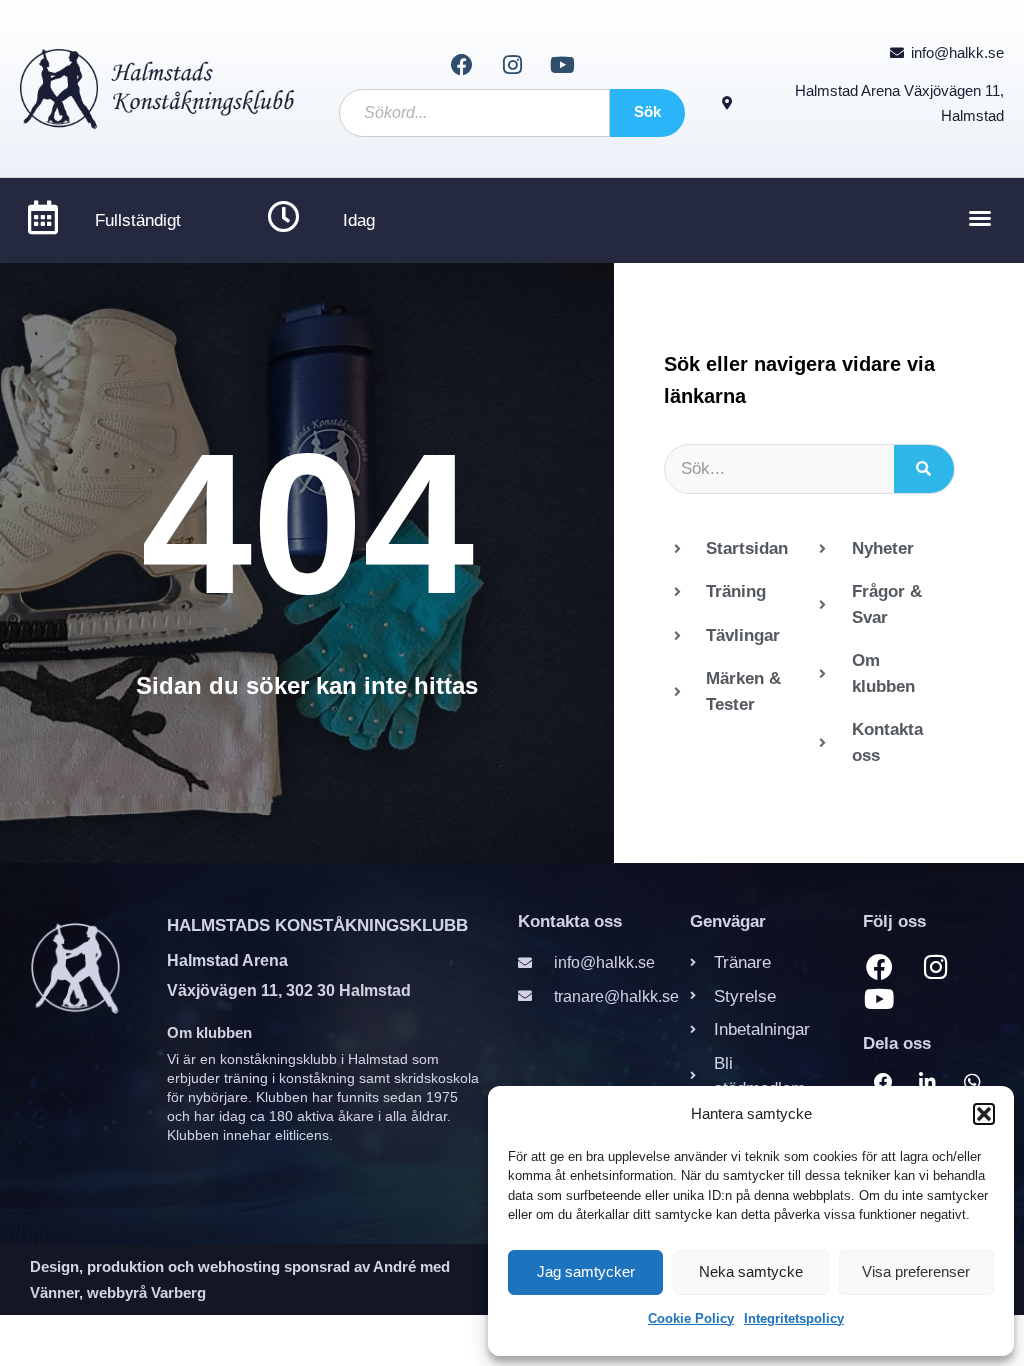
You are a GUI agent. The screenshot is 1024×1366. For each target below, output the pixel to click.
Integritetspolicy (794, 1318)
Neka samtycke (751, 1271)
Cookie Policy (691, 1318)
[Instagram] (512, 65)
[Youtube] (562, 65)
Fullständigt (138, 220)
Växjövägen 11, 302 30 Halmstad (289, 990)
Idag (359, 220)
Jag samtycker (586, 1271)
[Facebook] (461, 65)
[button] (984, 1114)
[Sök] (924, 469)
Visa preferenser (916, 1271)
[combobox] (474, 113)
